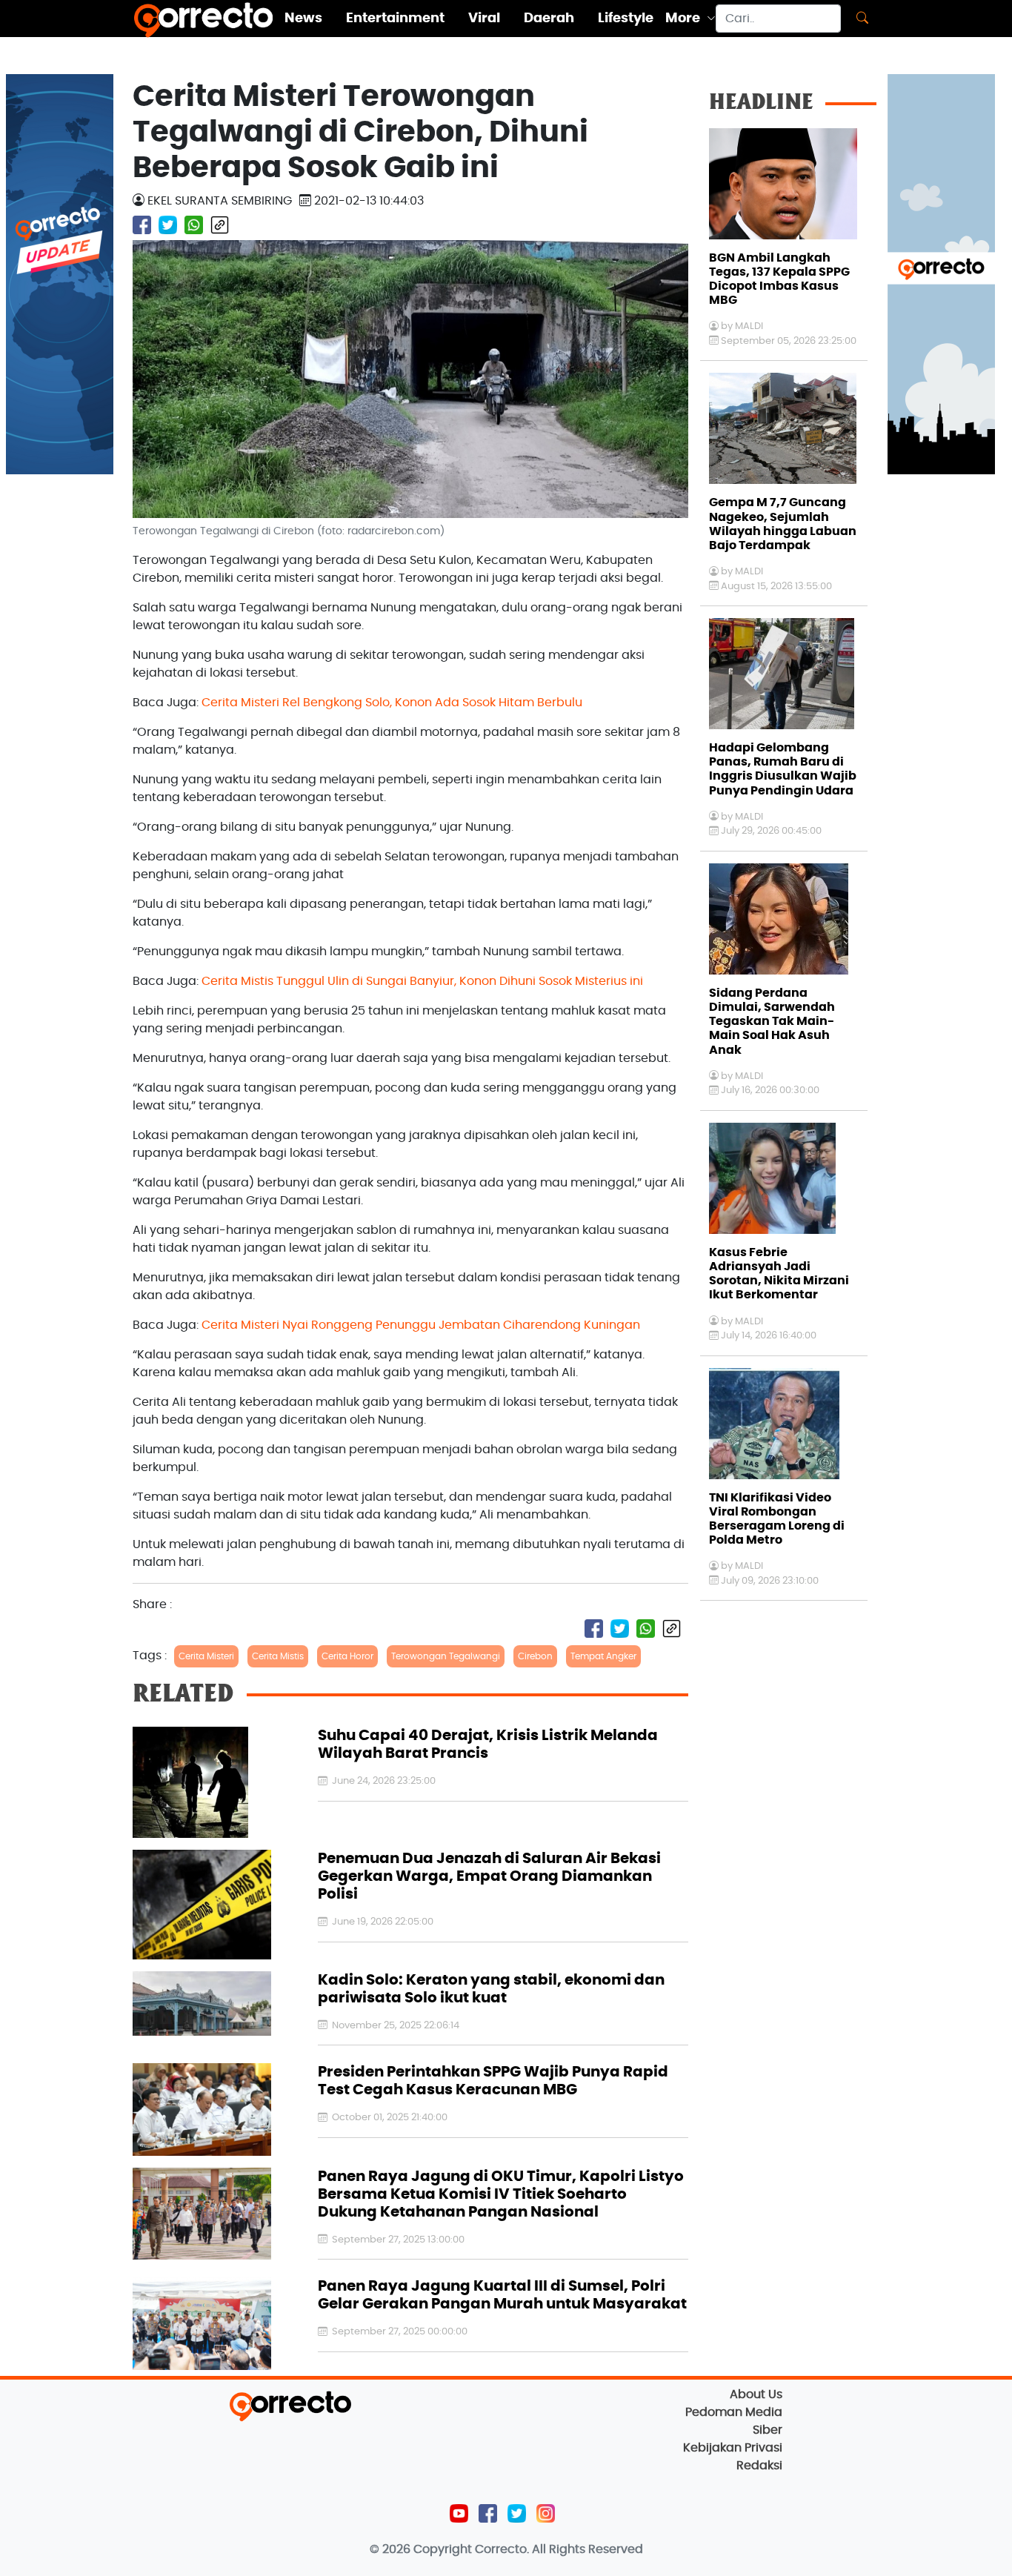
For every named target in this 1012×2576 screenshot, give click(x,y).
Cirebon (535, 1656)
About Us (756, 2394)
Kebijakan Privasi (733, 2448)
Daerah (549, 19)
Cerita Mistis (278, 1656)
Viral (484, 19)
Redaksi (759, 2466)
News (303, 19)
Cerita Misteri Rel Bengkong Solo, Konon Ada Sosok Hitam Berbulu (392, 703)
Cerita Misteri (206, 1656)
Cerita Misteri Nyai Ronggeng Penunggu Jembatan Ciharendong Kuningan (421, 1325)
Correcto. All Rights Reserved (559, 2549)
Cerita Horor (347, 1656)
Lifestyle (626, 19)
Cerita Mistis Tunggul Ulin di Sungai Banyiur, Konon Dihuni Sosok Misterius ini (422, 981)
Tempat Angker (603, 1656)
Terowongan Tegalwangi (446, 1656)
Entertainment (395, 19)
